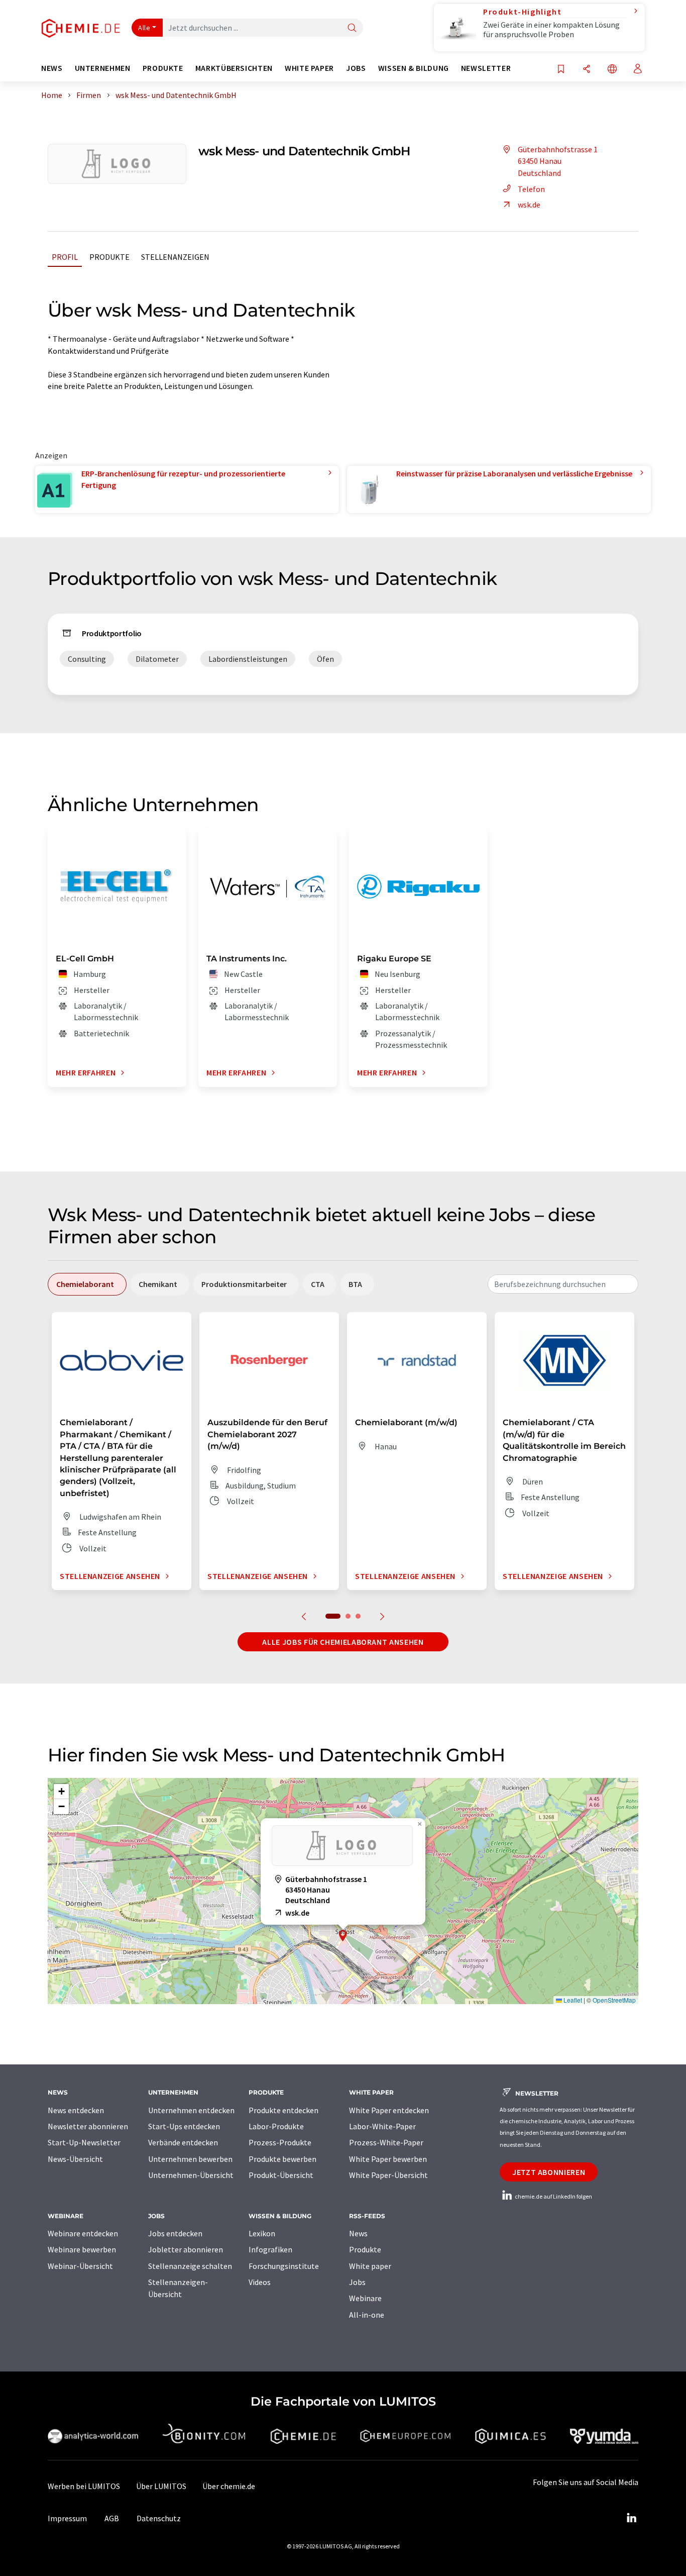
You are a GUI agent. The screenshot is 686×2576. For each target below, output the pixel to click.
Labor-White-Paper (382, 2126)
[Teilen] (587, 70)
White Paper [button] (309, 68)
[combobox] (563, 1284)
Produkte (109, 257)
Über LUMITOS (161, 2486)
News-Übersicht (75, 2159)
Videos (260, 2282)
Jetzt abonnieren (549, 2172)
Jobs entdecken (175, 2233)
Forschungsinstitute (284, 2266)
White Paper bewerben (388, 2159)
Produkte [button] (163, 68)
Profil (65, 257)
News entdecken (76, 2110)
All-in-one (367, 2315)
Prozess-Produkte (280, 2142)
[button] (343, 1936)
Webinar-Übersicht (80, 2266)
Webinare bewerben (82, 2249)
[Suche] (352, 28)
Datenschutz (159, 2518)
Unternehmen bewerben (190, 2159)
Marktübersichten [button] (234, 68)
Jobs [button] (356, 68)
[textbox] (563, 1284)
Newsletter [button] (486, 68)
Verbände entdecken (183, 2142)
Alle (144, 28)
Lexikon (262, 2233)
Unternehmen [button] (103, 68)
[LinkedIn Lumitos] (631, 2518)
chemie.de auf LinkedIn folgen (553, 2196)
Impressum (67, 2518)
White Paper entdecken (389, 2110)
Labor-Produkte (276, 2126)
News (358, 2233)
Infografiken (270, 2249)
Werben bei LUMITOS (84, 2486)
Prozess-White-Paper (386, 2142)
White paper (370, 2266)
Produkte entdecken (283, 2110)
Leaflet (572, 2000)
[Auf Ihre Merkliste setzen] (561, 70)
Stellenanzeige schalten (190, 2266)
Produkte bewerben (282, 2159)
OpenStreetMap (614, 2000)
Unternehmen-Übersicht (191, 2175)
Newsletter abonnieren (88, 2126)
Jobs (357, 2282)
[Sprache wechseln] (612, 70)
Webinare (365, 2298)
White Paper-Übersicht (388, 2175)
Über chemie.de (229, 2486)
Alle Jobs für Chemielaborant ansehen (343, 1642)
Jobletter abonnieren (186, 2249)
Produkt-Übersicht (281, 2175)
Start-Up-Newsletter (84, 2142)
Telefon (531, 189)
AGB (112, 2518)
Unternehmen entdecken (191, 2110)
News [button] (52, 68)
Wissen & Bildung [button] (414, 68)
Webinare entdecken (83, 2233)
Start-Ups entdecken (184, 2126)
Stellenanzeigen (175, 257)
